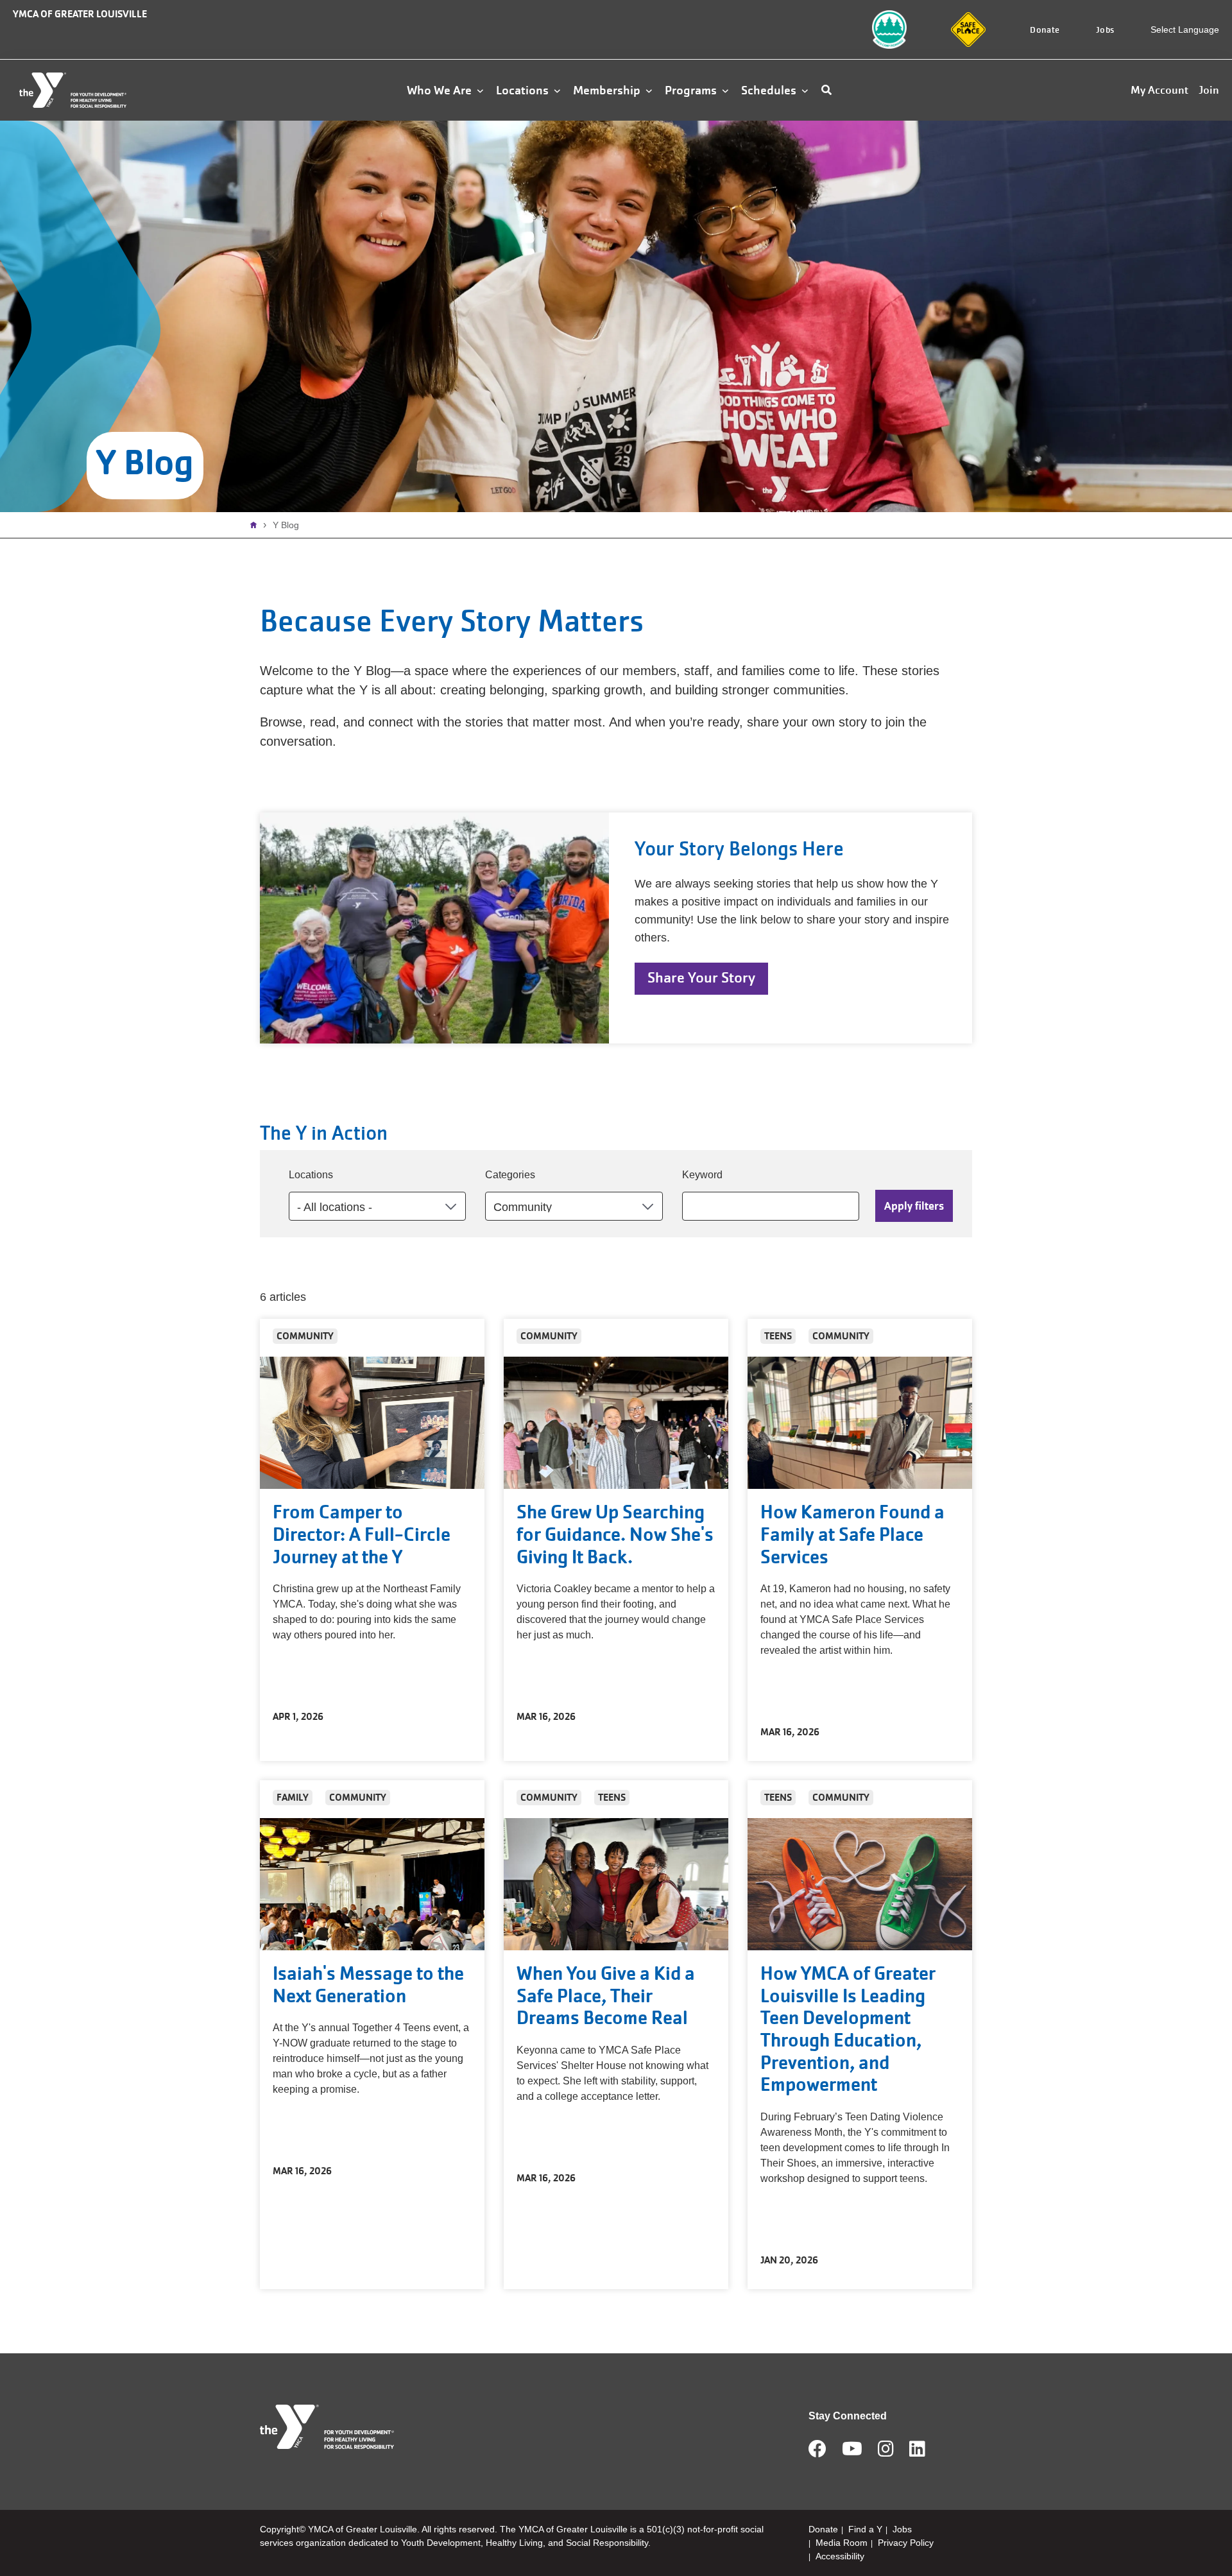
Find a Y (865, 2529)
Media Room (842, 2543)
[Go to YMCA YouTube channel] (852, 2453)
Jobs (1105, 30)
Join (1209, 90)
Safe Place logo (964, 20)
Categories (510, 1175)
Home (257, 525)
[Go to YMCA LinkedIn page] (917, 2453)
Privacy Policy (906, 2543)
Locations (311, 1175)
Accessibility (840, 2556)
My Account (1159, 90)
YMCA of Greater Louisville (80, 14)
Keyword (702, 1175)
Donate (1045, 30)
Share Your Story (701, 978)
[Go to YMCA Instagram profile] (886, 2453)
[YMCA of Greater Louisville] (87, 90)
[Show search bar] (826, 90)
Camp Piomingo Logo (876, 27)
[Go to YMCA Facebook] (817, 2453)
